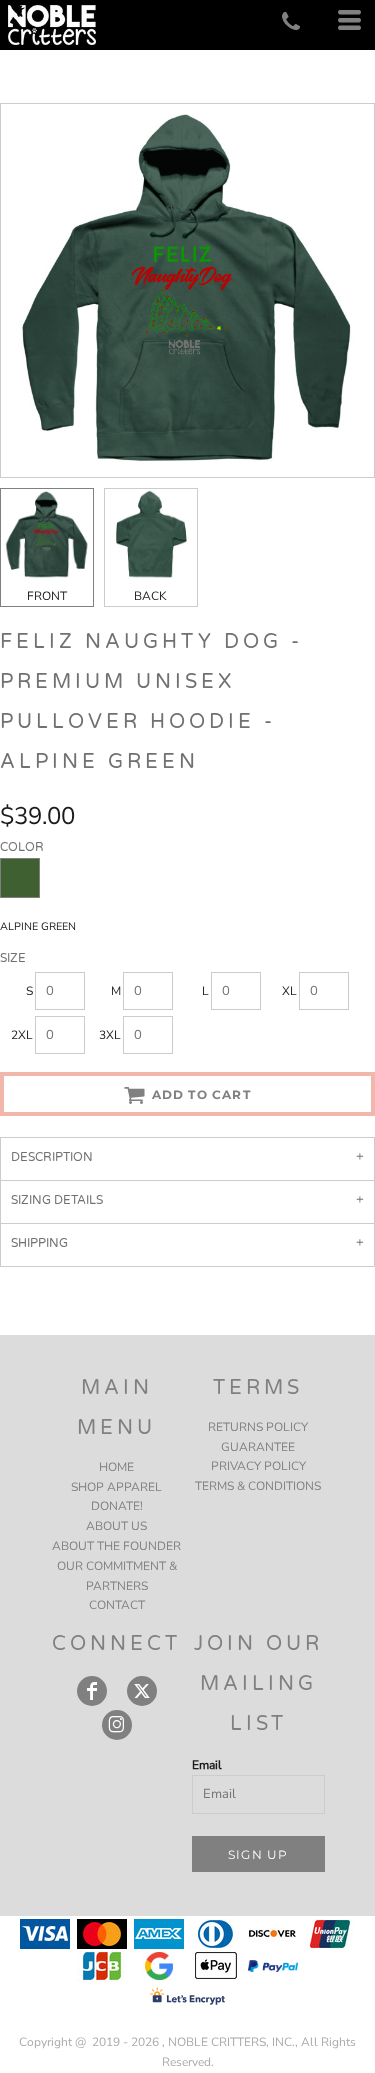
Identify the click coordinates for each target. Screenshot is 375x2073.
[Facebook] (92, 1691)
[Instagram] (117, 1725)
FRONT (47, 596)
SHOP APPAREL (116, 1487)
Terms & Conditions (258, 1486)
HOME (116, 1467)
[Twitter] (142, 1691)
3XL (110, 1035)
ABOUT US (116, 1526)
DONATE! (117, 1506)
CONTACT (117, 1605)
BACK (150, 596)
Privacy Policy (258, 1466)
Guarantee (258, 1447)
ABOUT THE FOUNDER (116, 1546)
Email (207, 1765)
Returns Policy (258, 1427)
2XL (22, 1035)
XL (289, 991)
